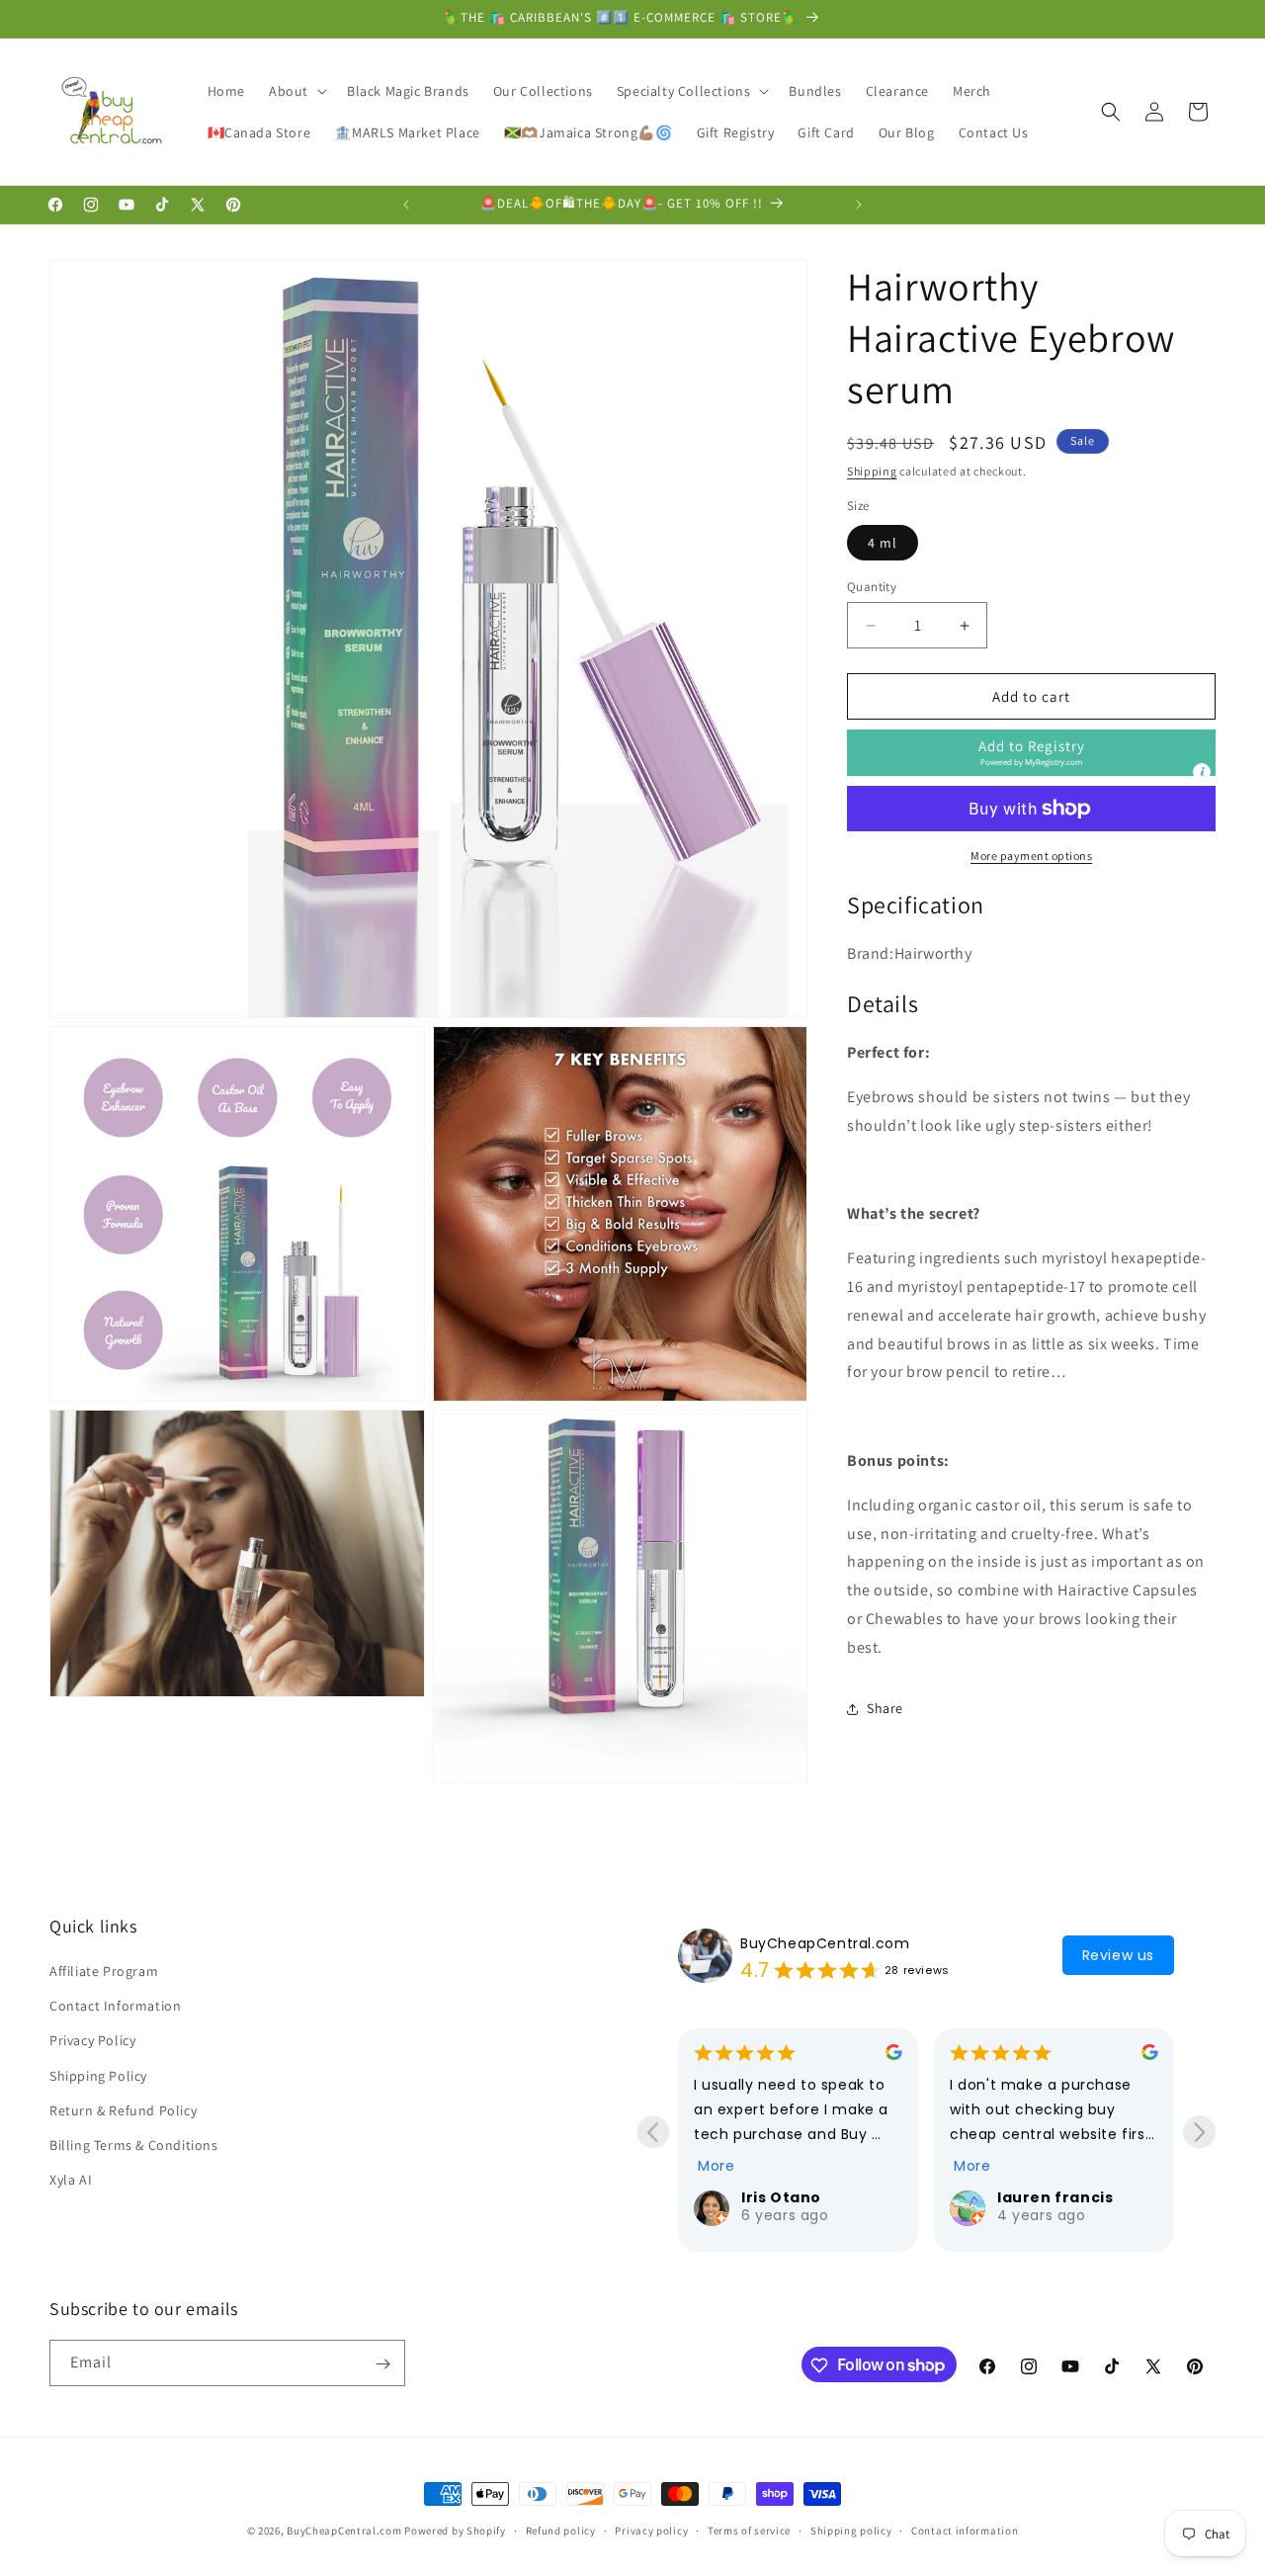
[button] (296, 91)
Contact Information (115, 2007)
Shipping (872, 471)
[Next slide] (1199, 2132)
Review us (1118, 1955)
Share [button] (885, 1708)
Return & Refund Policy (123, 2110)
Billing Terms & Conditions (134, 2145)
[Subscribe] (382, 2364)
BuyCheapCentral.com (825, 1943)
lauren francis (1055, 2197)
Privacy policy (651, 2530)
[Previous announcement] (406, 205)
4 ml (883, 543)
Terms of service (749, 2530)
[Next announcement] (859, 205)
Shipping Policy (98, 2076)
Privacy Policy (92, 2041)
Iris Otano (781, 2197)
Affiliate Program (104, 1971)
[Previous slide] (653, 2132)
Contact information (965, 2530)
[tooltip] (1202, 772)
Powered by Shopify (455, 2531)
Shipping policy (851, 2530)
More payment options (1031, 856)
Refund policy (561, 2530)
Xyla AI (71, 2181)
